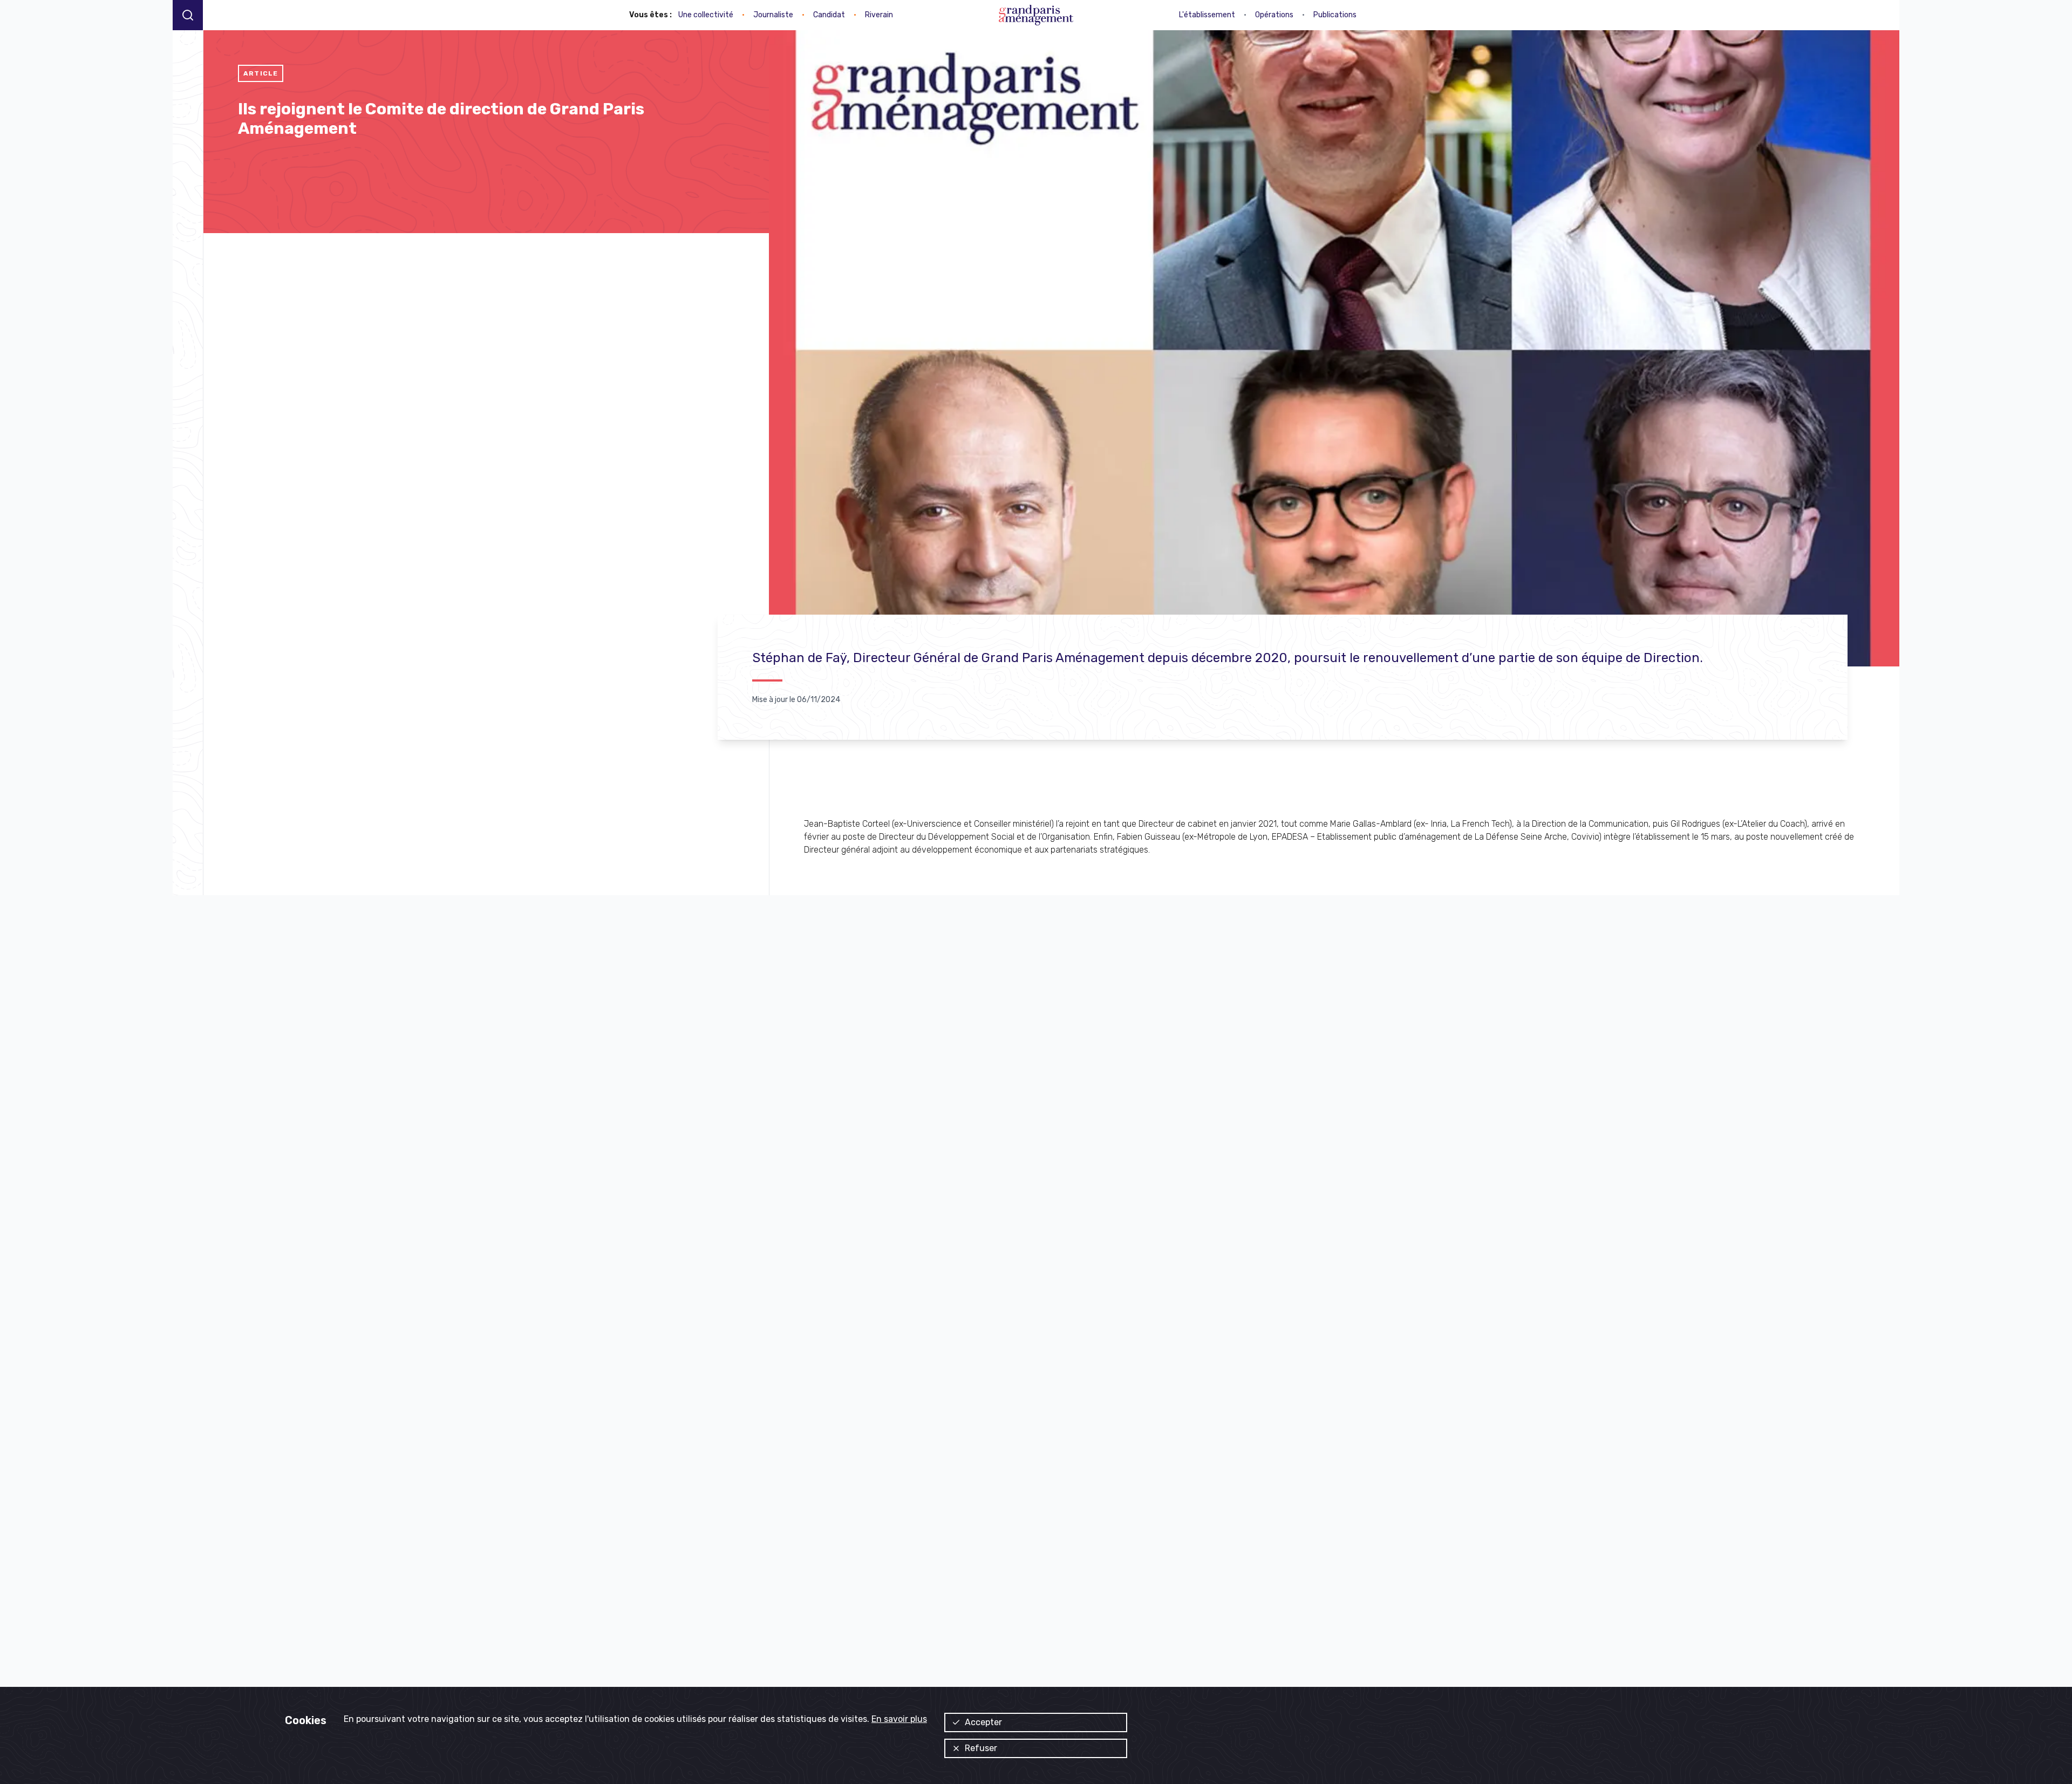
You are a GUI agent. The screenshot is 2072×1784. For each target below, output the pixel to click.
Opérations (1274, 15)
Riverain (879, 15)
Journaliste (773, 15)
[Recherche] (188, 15)
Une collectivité (706, 15)
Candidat (829, 15)
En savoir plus (899, 1719)
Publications (1335, 15)
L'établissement (1207, 15)
